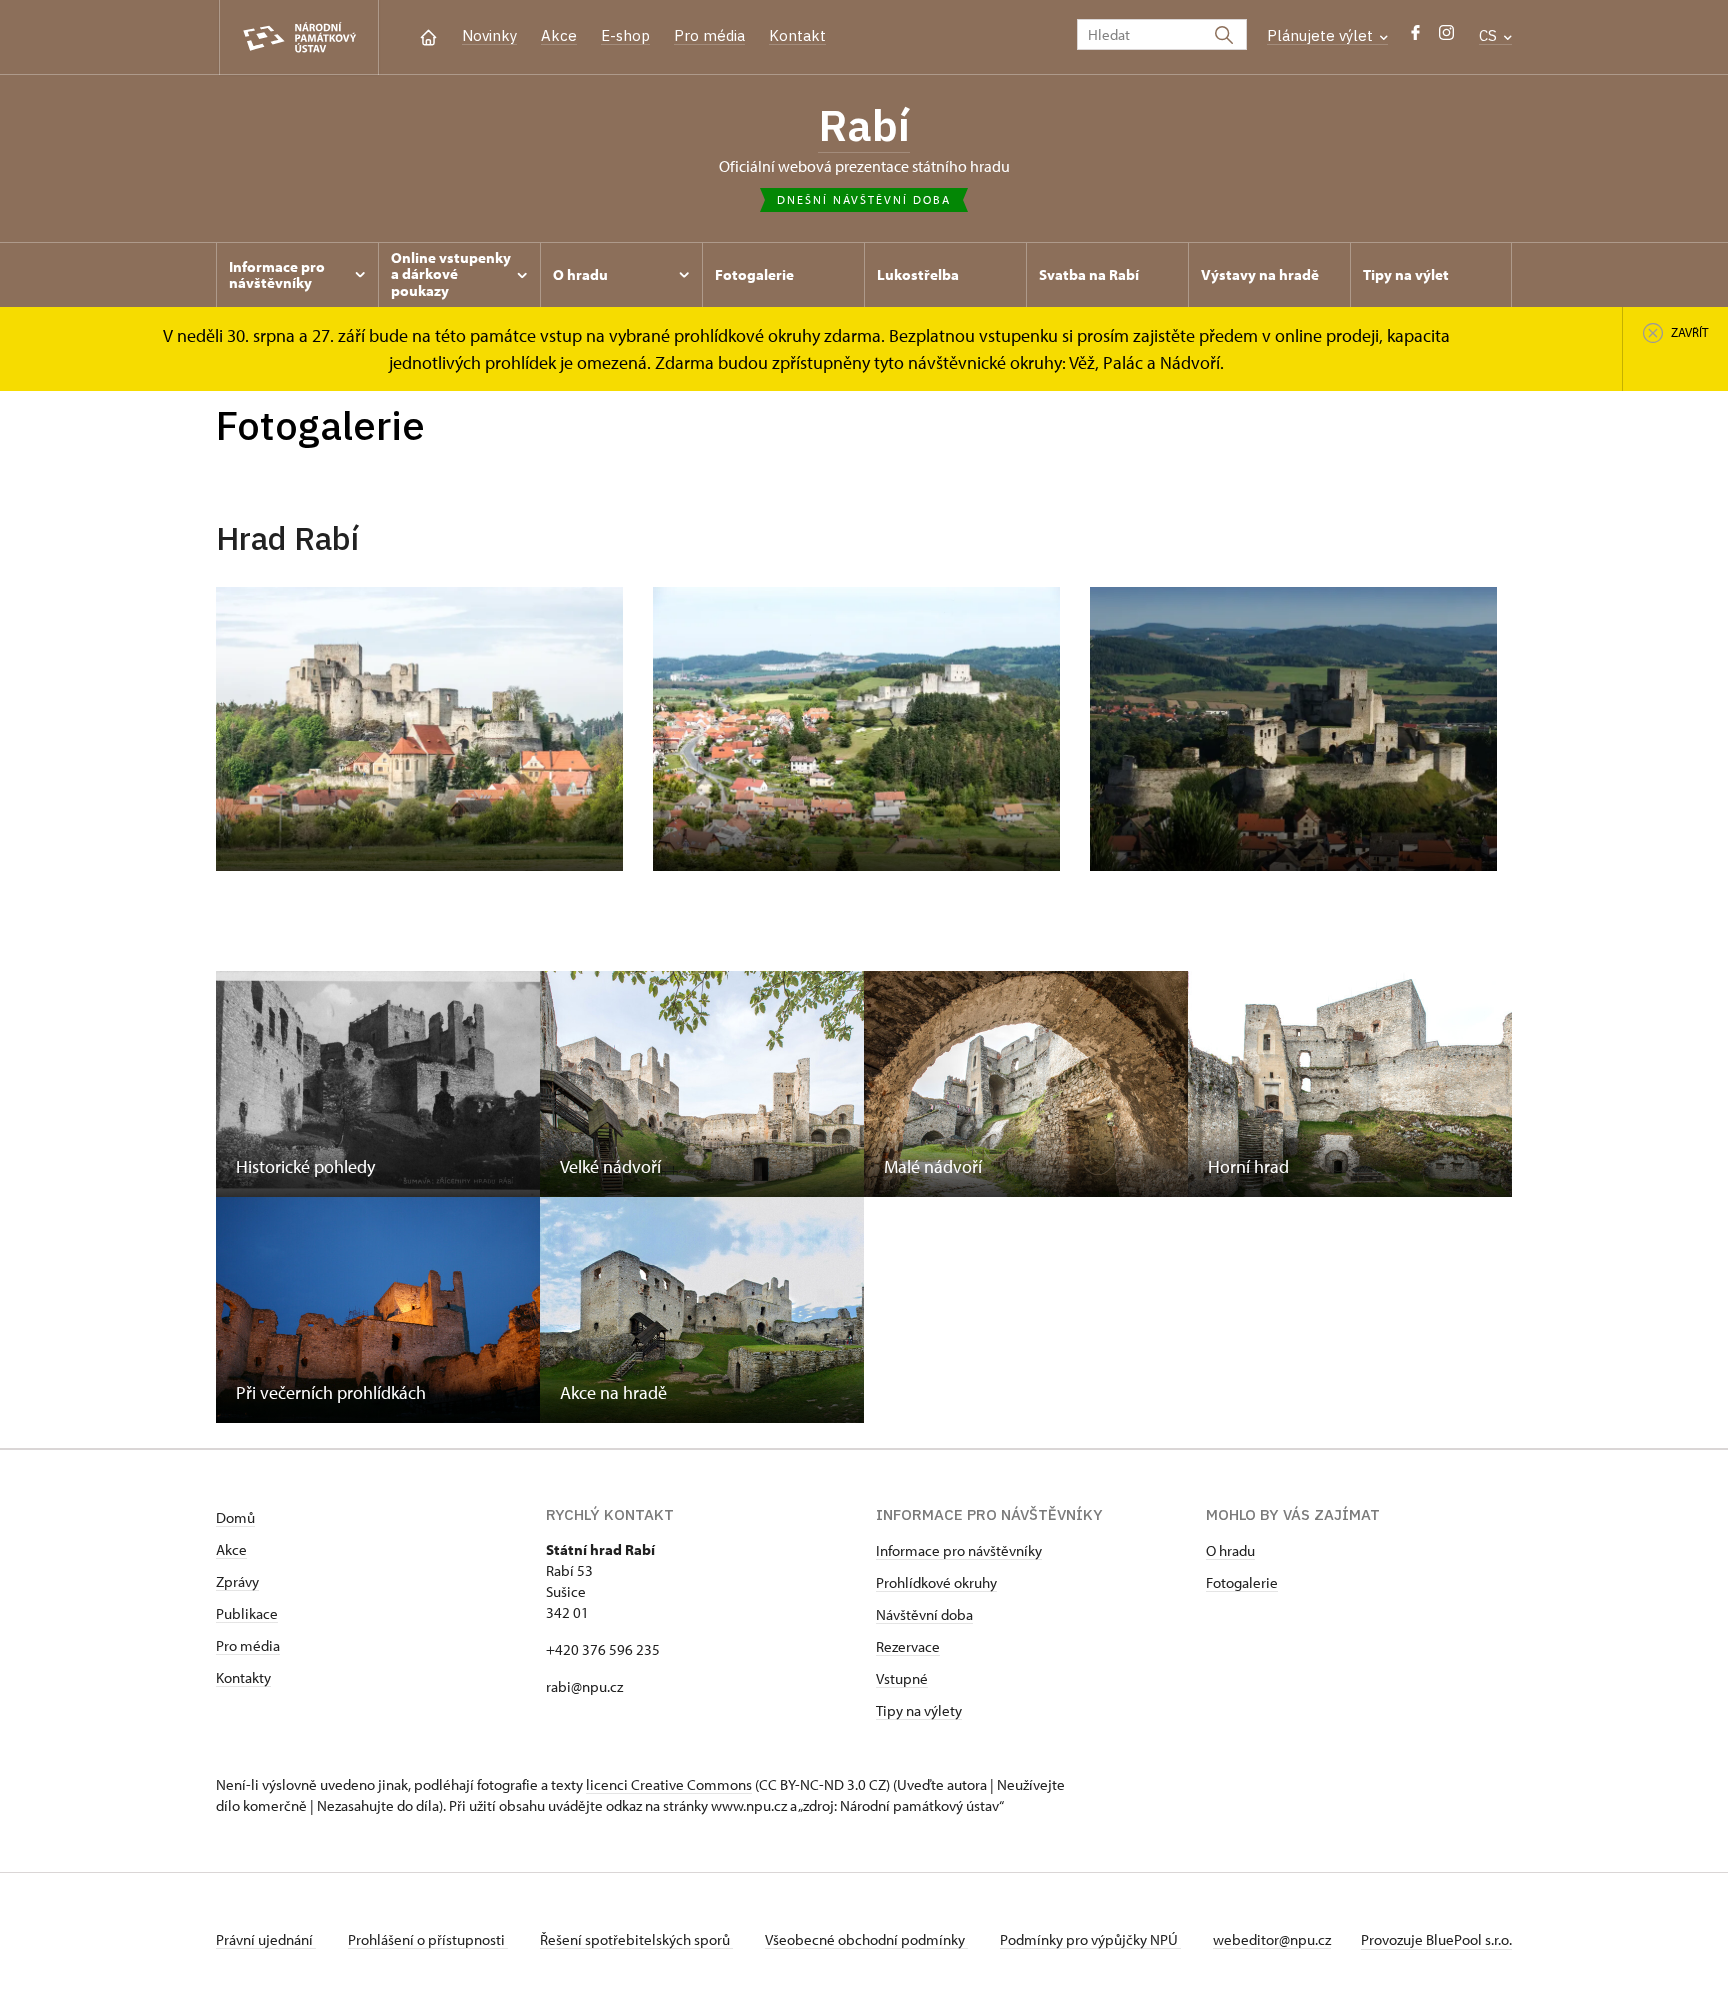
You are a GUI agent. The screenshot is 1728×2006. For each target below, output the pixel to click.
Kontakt (797, 35)
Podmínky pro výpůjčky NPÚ (1090, 1939)
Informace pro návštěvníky (959, 1550)
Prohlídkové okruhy (936, 1582)
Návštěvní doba (924, 1614)
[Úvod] (428, 35)
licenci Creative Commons (669, 1784)
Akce (559, 35)
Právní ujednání (266, 1939)
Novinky (489, 35)
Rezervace (908, 1646)
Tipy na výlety (919, 1710)
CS (1490, 35)
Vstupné (902, 1678)
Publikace (247, 1613)
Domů (235, 1517)
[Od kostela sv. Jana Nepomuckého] (419, 729)
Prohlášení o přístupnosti (428, 1939)
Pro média (709, 35)
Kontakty (243, 1677)
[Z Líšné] (856, 729)
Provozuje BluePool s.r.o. (1436, 1939)
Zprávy (237, 1581)
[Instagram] (1446, 37)
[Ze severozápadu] (1293, 729)
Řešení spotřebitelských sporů (636, 1939)
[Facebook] (1415, 37)
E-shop (625, 35)
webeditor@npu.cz (1272, 1939)
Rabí (864, 125)
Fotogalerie (1242, 1582)
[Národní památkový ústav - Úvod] (299, 37)
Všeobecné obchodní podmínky (866, 1939)
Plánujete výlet (1322, 35)
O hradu (1230, 1550)
